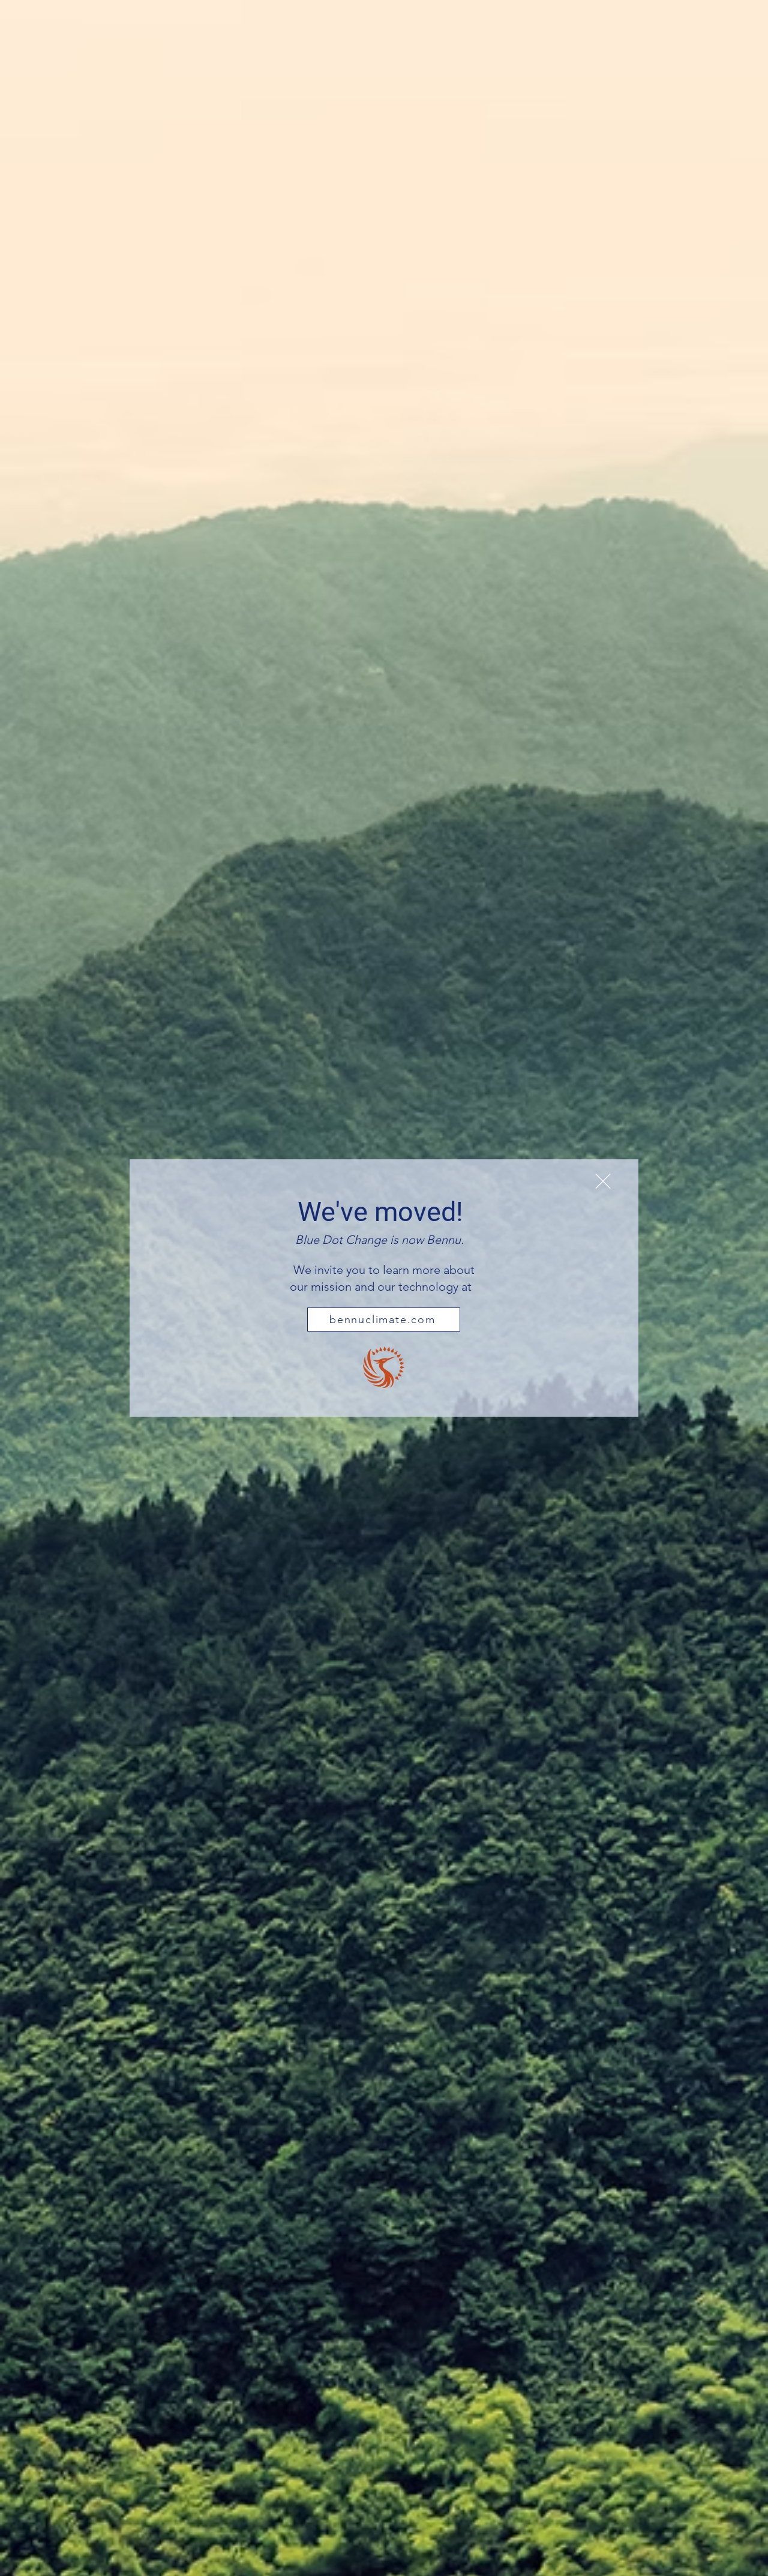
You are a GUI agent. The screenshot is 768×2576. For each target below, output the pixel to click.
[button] (603, 1181)
